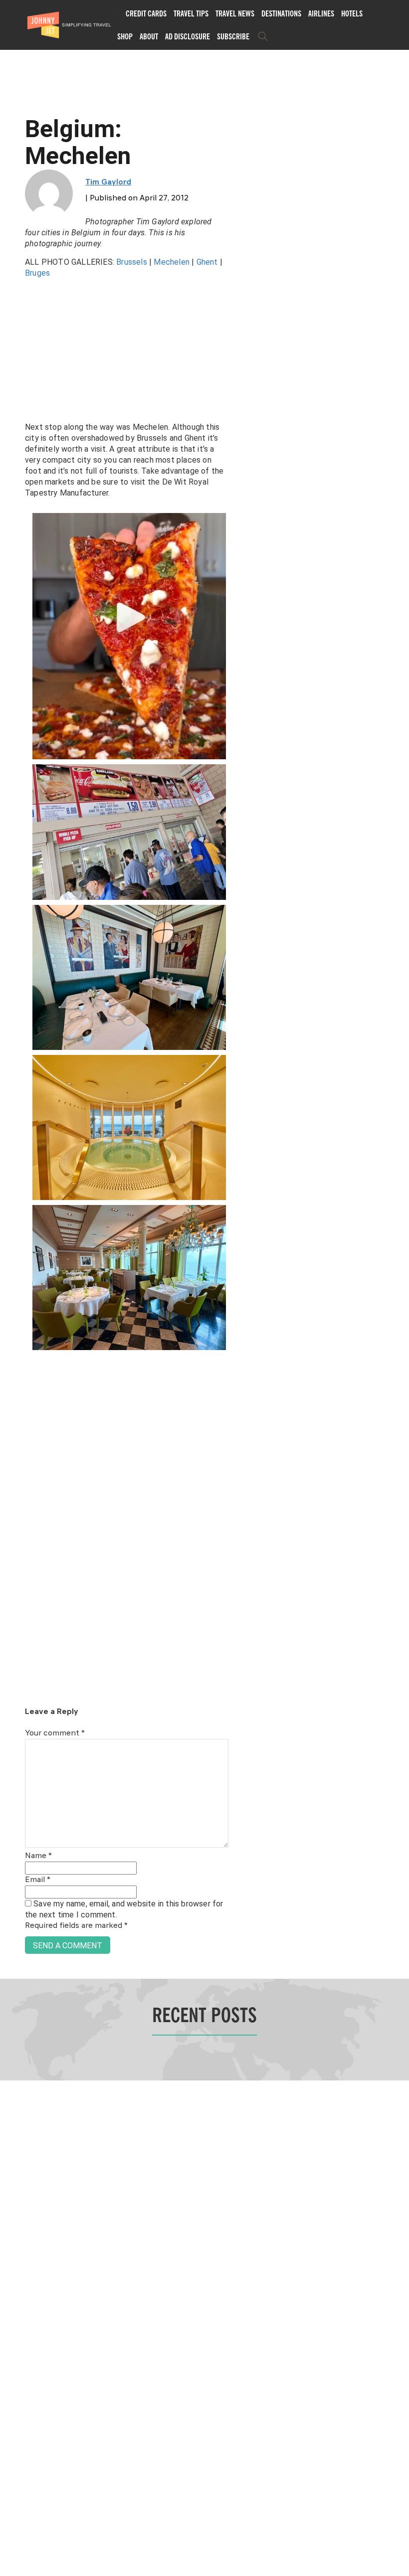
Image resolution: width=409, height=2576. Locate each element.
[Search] (263, 36)
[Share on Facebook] (11, 1255)
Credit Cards (146, 13)
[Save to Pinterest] (11, 1299)
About (149, 36)
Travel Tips (191, 13)
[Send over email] (11, 1322)
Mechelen (173, 262)
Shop (125, 36)
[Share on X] (11, 1277)
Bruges (37, 273)
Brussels (132, 262)
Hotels (352, 13)
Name (38, 1856)
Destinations (281, 13)
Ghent (208, 262)
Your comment (55, 1733)
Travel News (235, 13)
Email (38, 1880)
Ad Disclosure (188, 36)
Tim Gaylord (108, 182)
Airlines (321, 13)
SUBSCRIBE (233, 36)
